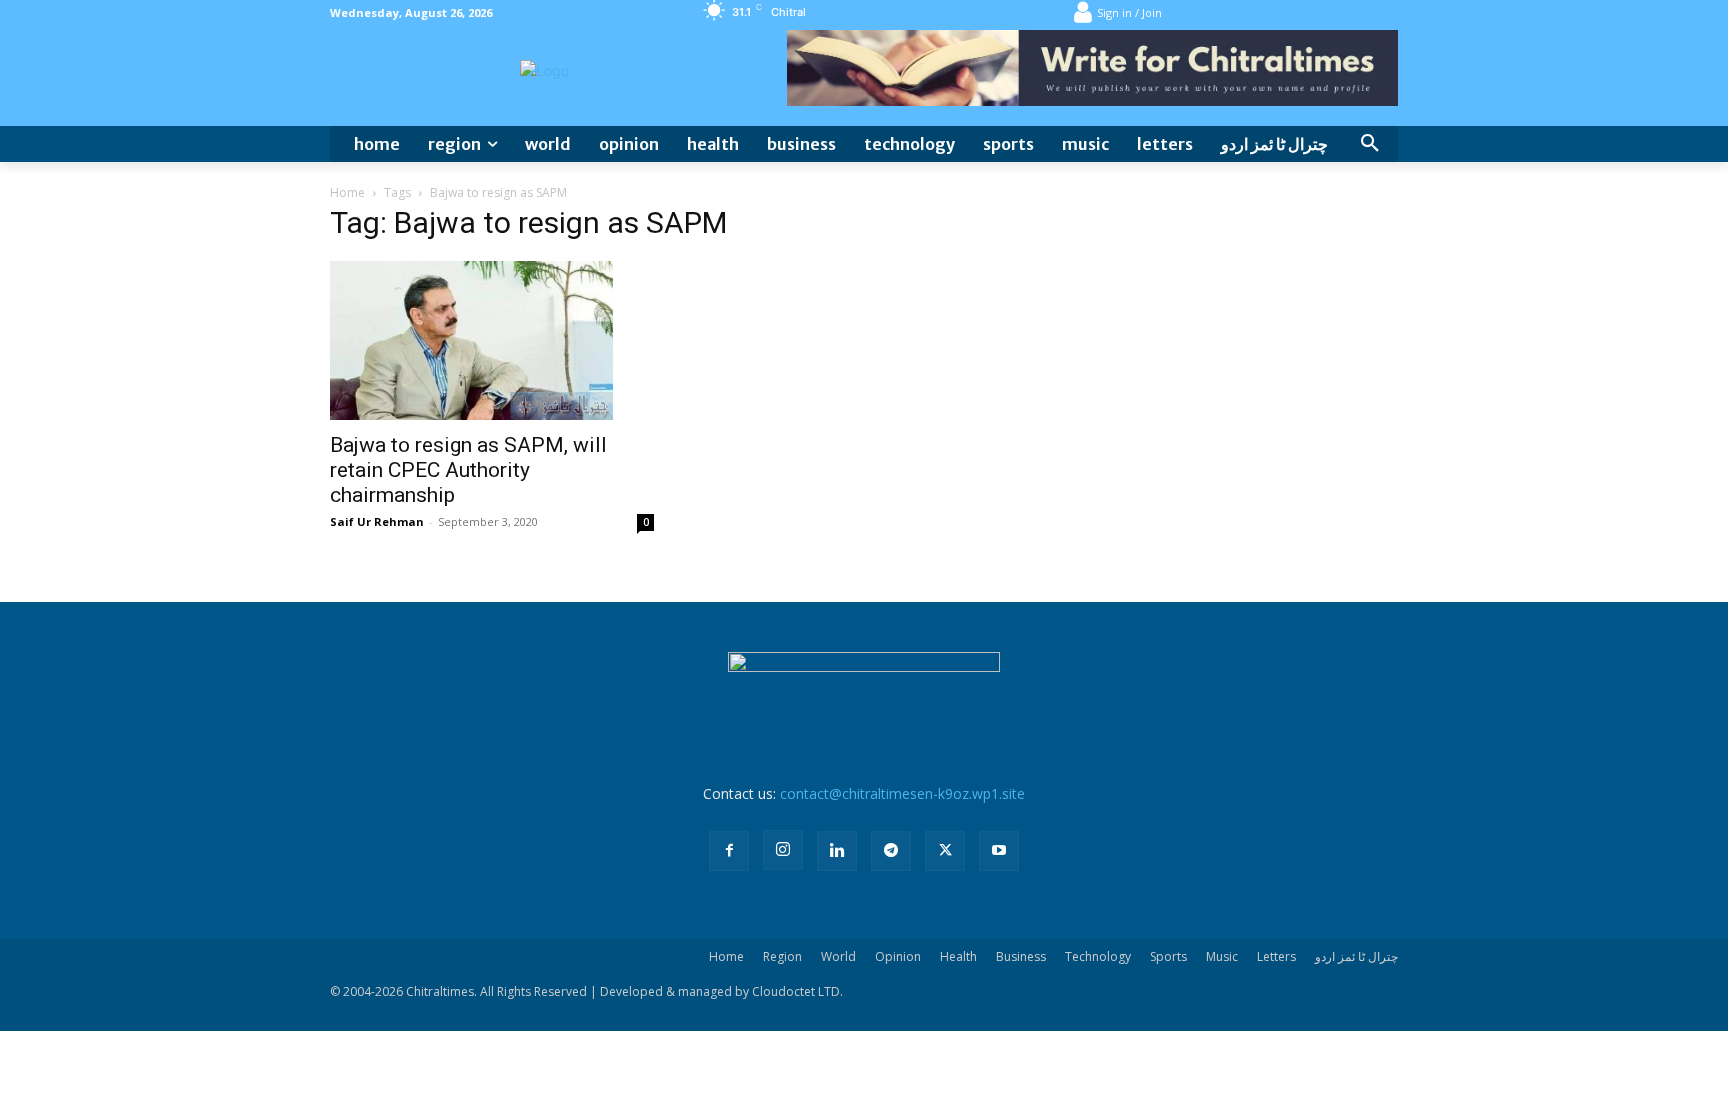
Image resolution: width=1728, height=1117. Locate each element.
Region (782, 956)
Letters (1276, 956)
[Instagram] (783, 850)
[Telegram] (891, 851)
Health (958, 956)
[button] (1370, 144)
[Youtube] (999, 851)
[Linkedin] (837, 851)
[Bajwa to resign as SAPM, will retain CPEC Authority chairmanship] (492, 341)
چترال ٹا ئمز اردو (1356, 956)
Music (1222, 956)
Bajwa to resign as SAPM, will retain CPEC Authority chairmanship (468, 470)
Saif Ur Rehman (377, 521)
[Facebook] (729, 851)
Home (347, 192)
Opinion (898, 956)
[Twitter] (945, 851)
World (838, 956)
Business (1021, 956)
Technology (1098, 956)
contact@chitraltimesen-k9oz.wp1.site (902, 793)
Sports (1168, 956)
